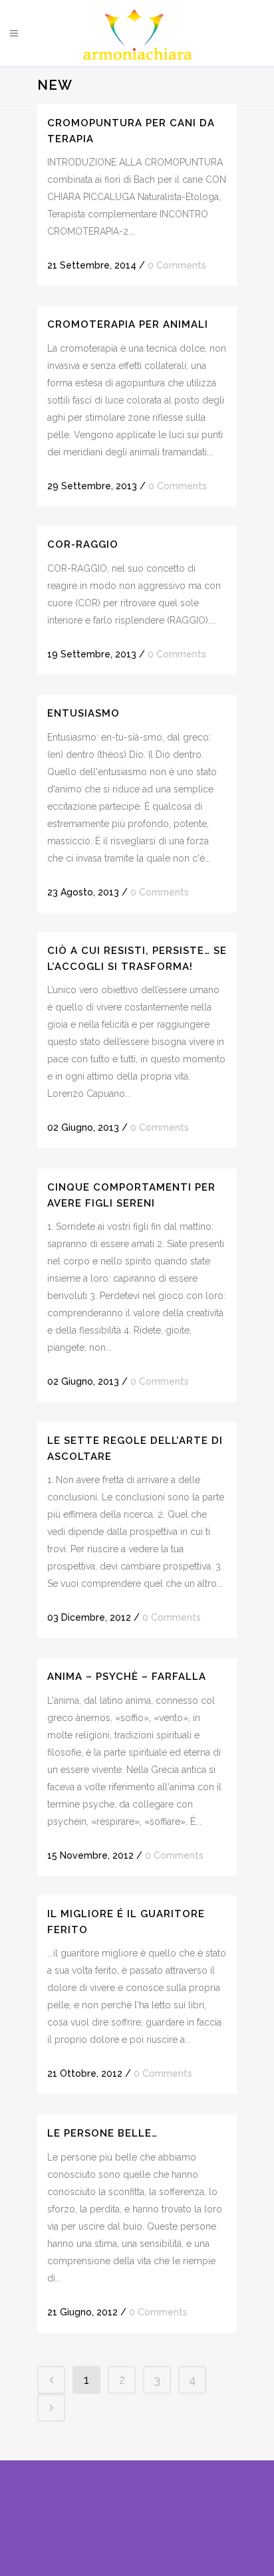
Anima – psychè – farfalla (127, 1677)
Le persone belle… (102, 2133)
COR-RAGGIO (83, 544)
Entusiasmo (83, 713)
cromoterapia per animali (128, 324)
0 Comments (177, 265)
